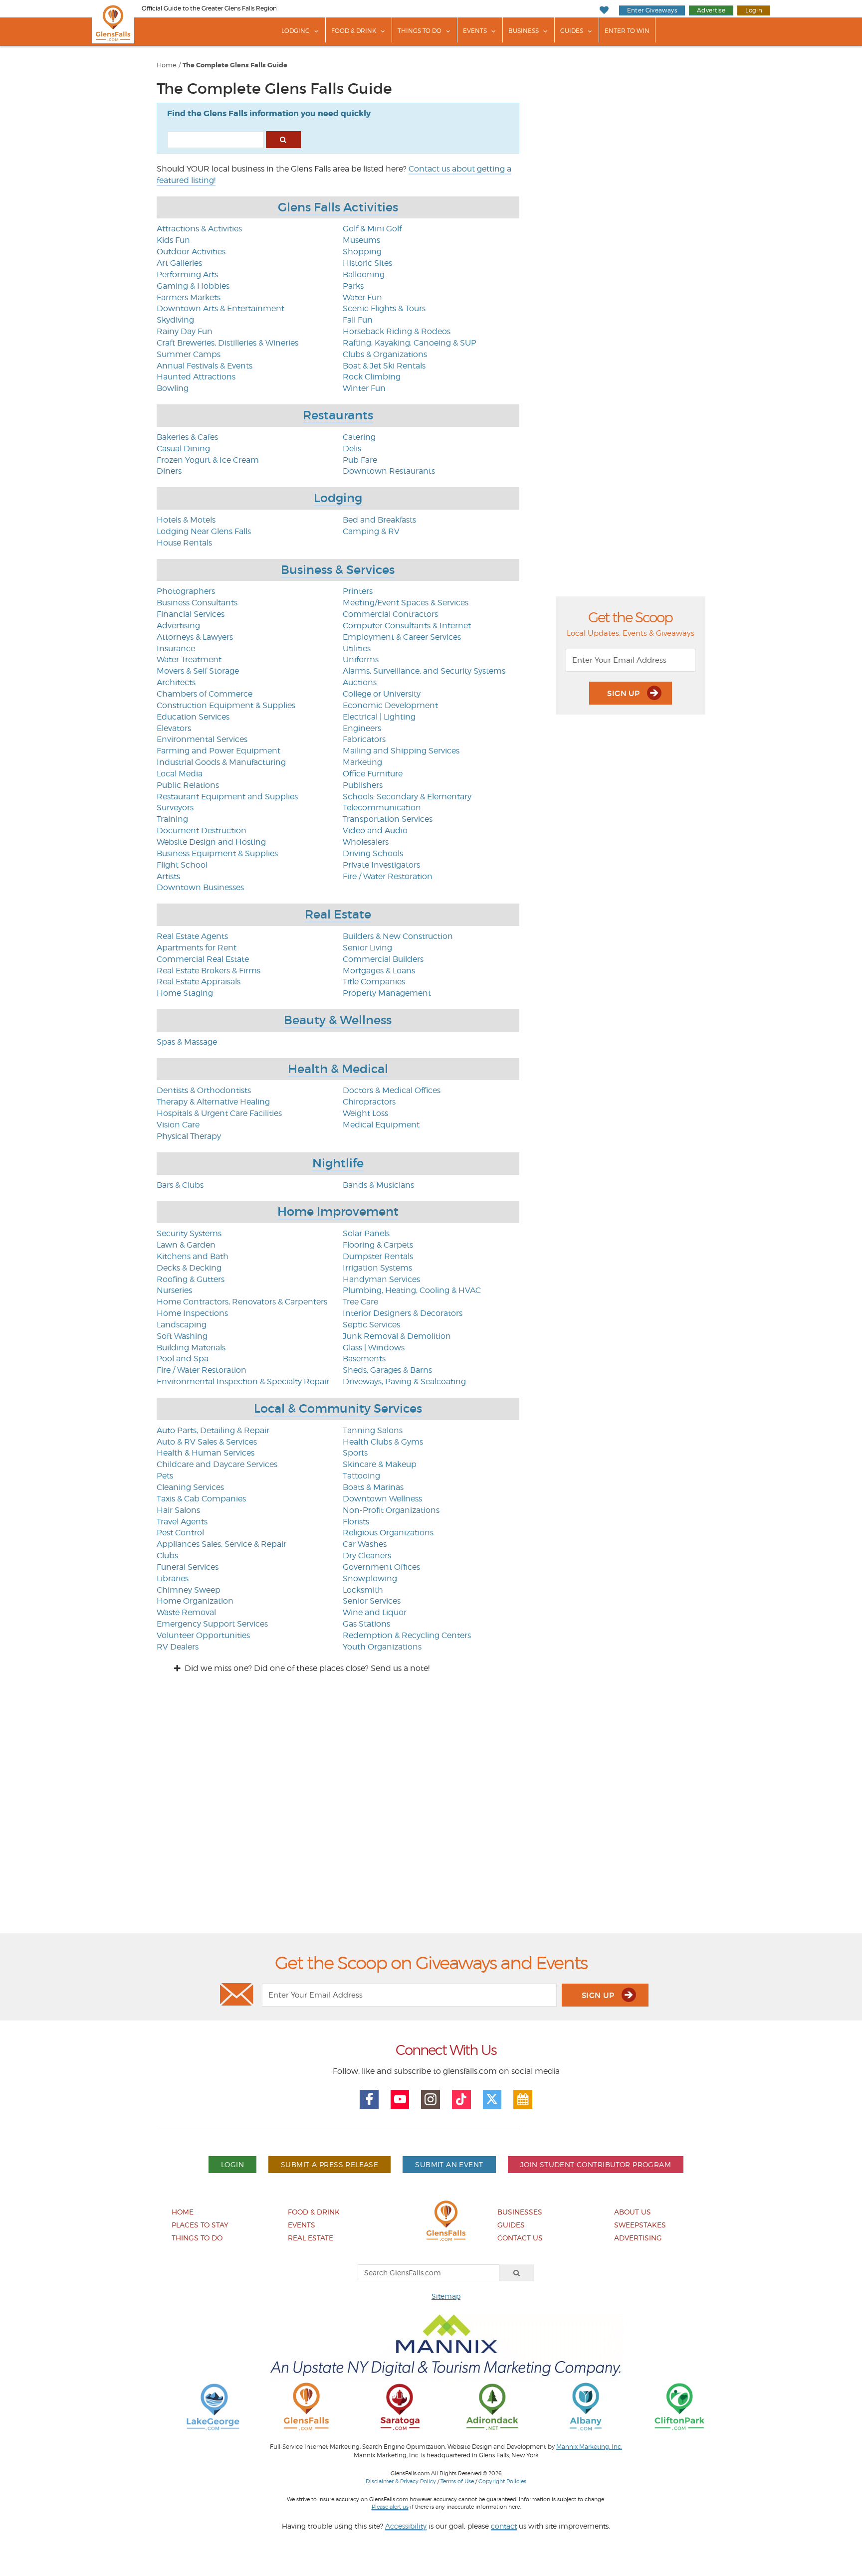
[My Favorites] (604, 10)
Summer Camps (189, 354)
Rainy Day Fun (185, 331)
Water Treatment (189, 659)
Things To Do (420, 31)
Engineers (362, 728)
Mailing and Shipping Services (401, 751)
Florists (356, 1522)
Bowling (173, 388)
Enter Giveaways (652, 10)
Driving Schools (373, 853)
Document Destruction (202, 830)
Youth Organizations (382, 1647)
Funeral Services (188, 1567)
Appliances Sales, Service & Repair (221, 1544)
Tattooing (361, 1476)
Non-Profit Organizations (391, 1510)
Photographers (186, 591)
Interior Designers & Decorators (403, 1313)
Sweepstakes (640, 2225)
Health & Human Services (206, 1453)
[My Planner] (523, 2099)
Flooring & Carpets (378, 1245)
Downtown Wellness (382, 1499)
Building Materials (191, 1348)
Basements (364, 1359)
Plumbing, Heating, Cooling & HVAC (412, 1290)
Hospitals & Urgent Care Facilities (219, 1113)
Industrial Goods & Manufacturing (221, 762)
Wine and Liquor (375, 1612)
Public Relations (188, 785)
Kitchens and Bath (193, 1256)
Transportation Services (388, 819)
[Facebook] (369, 2099)
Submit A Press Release (329, 2164)
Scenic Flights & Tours (384, 308)
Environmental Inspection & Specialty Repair (243, 1381)
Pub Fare (360, 460)
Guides (572, 31)
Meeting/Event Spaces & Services (406, 603)
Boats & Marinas (373, 1487)
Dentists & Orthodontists (204, 1090)
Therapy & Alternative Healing (213, 1102)
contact (504, 2526)
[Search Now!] (283, 140)
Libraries (173, 1578)
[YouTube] (400, 2099)
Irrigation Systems (377, 1268)
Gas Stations (366, 1624)
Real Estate (338, 914)
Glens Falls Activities (338, 207)
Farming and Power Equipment (218, 751)
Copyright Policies (502, 2481)
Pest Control (180, 1533)
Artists (168, 876)
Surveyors (175, 808)
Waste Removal (186, 1612)
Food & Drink (354, 31)
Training (172, 819)
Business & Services (338, 570)
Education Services (193, 717)
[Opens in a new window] (213, 2406)
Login (754, 10)
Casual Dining (183, 449)
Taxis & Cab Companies (201, 1499)
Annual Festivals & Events (205, 366)
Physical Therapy (189, 1136)
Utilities (357, 648)
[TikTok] (461, 2099)
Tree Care (360, 1302)
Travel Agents (182, 1522)
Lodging (296, 31)
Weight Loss (365, 1113)
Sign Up (625, 693)
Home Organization (195, 1601)
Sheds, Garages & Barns (387, 1370)
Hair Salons (178, 1510)
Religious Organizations (388, 1533)
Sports (355, 1453)
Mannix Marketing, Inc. (589, 2447)
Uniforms (361, 659)
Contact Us (520, 2238)
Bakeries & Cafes (187, 437)
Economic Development (390, 705)
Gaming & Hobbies (193, 286)
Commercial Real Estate (203, 959)
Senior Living (367, 948)
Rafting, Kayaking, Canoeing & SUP (410, 343)
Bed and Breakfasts (379, 520)
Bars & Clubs (180, 1185)
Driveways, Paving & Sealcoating (404, 1381)
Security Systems (189, 1233)
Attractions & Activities (199, 229)
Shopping (362, 252)
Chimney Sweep (189, 1590)
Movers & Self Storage (198, 671)
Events (475, 31)
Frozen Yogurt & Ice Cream (208, 460)
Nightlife (338, 1163)
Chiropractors (369, 1102)
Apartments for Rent (197, 948)
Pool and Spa (183, 1359)
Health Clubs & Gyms (383, 1442)
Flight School (182, 865)
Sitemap (446, 2296)
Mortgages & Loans (379, 971)
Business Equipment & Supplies (217, 853)
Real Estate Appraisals (199, 982)
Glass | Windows (374, 1348)
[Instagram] (431, 2099)
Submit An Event (449, 2164)
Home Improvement (338, 1211)
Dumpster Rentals (378, 1256)
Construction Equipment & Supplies (226, 705)
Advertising (178, 626)
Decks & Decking (189, 1268)
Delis (352, 449)
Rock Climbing (372, 377)
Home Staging (185, 993)
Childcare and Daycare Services (217, 1464)
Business (524, 31)
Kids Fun (173, 240)
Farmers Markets (189, 297)
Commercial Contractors (390, 614)
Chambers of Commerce (205, 694)
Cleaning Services (190, 1487)
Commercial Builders (383, 959)
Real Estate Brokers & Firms (209, 971)
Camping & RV (371, 531)
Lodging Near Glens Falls (204, 531)
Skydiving (175, 320)
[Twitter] (492, 2099)
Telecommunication (382, 808)
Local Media (180, 774)
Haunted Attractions (196, 377)
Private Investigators (381, 865)
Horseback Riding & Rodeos (397, 331)
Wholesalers (366, 842)
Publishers (363, 785)
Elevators (174, 728)
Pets (165, 1476)
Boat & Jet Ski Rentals (384, 366)
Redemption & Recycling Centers (407, 1635)
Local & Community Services (338, 1408)
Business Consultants (197, 603)
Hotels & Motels (186, 520)
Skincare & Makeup (380, 1464)
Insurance (176, 648)
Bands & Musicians (378, 1185)
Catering (359, 437)
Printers (358, 591)
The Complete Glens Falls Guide (235, 65)
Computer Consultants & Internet (407, 626)
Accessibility (406, 2526)
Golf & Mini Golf (372, 229)
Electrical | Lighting (379, 717)
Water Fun (362, 297)
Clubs (167, 1556)
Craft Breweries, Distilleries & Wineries (227, 343)
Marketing (362, 762)
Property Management (387, 993)
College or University (382, 694)
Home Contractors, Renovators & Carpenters (242, 1302)
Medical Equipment (381, 1125)
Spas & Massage (187, 1042)
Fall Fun (358, 320)
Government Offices (381, 1567)
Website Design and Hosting (211, 842)
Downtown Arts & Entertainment (220, 308)
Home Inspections (192, 1313)
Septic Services (371, 1325)
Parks (353, 286)
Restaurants (338, 415)
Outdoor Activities (191, 252)
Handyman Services (381, 1279)
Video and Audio (375, 830)
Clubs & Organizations (385, 354)
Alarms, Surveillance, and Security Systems (424, 671)
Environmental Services (202, 739)
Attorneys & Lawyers (195, 637)
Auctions (360, 682)
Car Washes (365, 1544)
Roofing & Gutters (191, 1279)
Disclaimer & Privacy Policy (401, 2481)
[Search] (517, 2273)
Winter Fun (364, 388)
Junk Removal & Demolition (397, 1336)
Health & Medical (338, 1069)
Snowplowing (370, 1578)
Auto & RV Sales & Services (207, 1442)
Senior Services (372, 1601)
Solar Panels (366, 1233)
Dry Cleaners (367, 1556)
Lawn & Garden (186, 1245)
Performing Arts (187, 275)
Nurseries (174, 1290)
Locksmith (363, 1590)
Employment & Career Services (402, 637)
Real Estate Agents (192, 936)
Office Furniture (373, 774)
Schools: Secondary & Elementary (407, 797)
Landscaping (182, 1325)
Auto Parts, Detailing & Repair (213, 1430)
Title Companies (374, 982)
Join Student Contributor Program (596, 2164)
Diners (169, 471)
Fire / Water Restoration (388, 876)
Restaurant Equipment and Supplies (227, 797)
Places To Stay (200, 2225)
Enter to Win (627, 31)
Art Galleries (179, 263)
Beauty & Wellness (338, 1020)
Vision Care (178, 1125)
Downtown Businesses (200, 887)
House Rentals (184, 543)
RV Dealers (178, 1647)
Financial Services (191, 614)
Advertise (711, 10)
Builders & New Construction (398, 936)
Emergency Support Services (212, 1624)
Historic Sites (367, 263)
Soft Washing (182, 1336)
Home (167, 65)
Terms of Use (457, 2481)
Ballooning (364, 275)
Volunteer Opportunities (203, 1635)
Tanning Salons (373, 1430)
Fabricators (364, 739)
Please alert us (390, 2507)
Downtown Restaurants (389, 471)
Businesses (520, 2212)
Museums (361, 240)
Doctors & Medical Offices (392, 1090)
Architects (176, 682)
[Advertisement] (431, 1812)
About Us (633, 2212)
